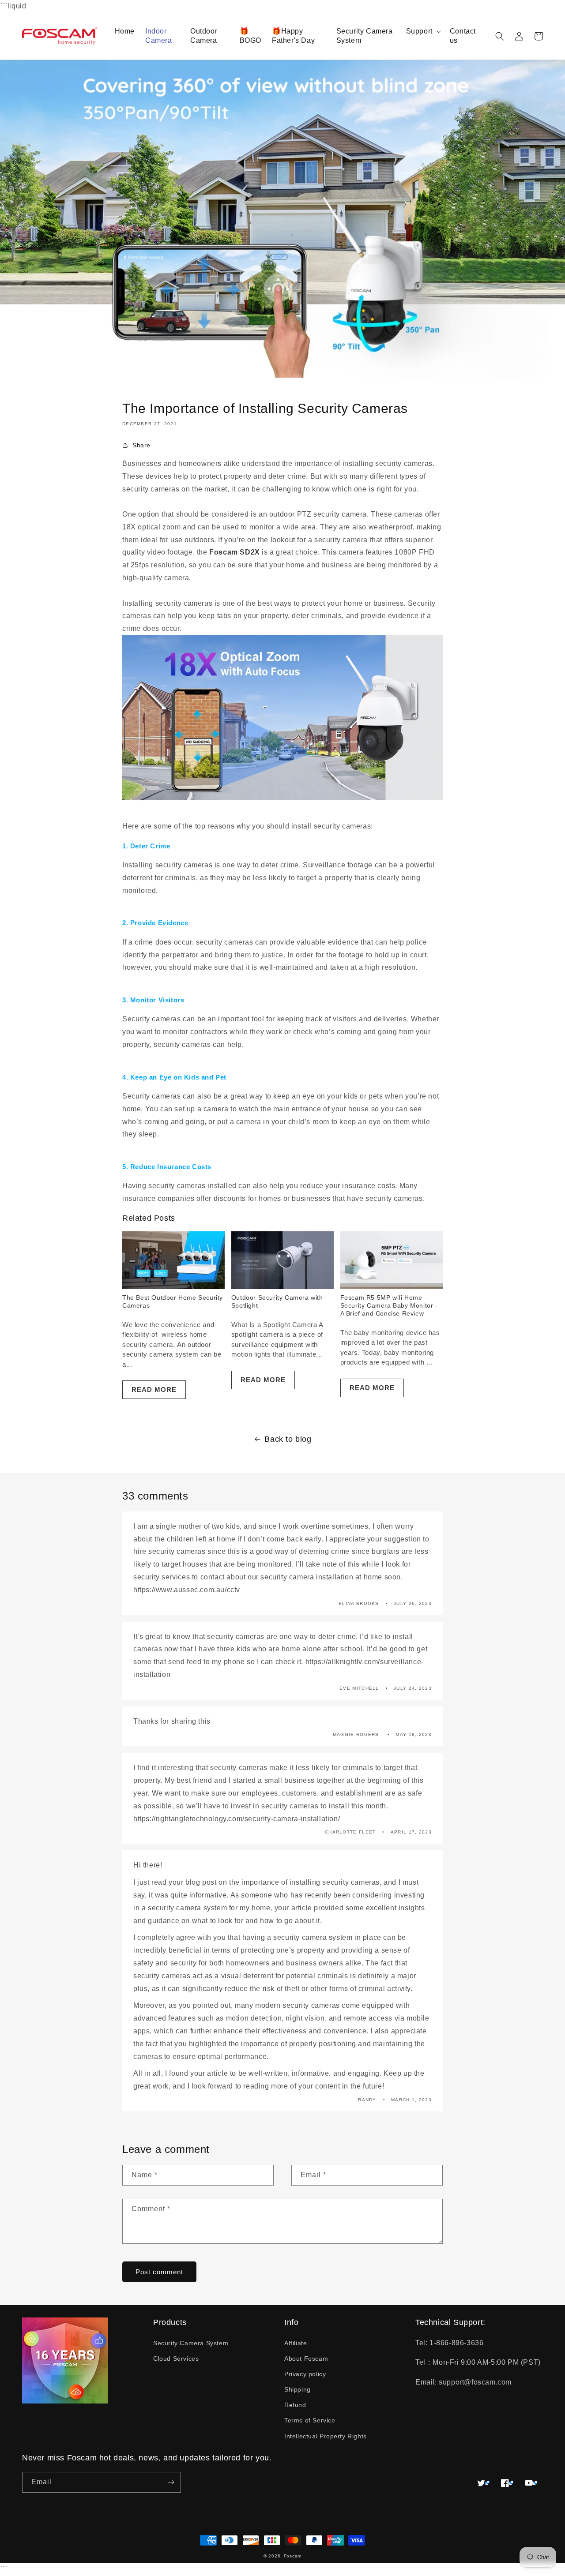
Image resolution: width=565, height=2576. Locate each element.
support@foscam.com (475, 2382)
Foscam (293, 2556)
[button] (423, 32)
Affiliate (296, 2343)
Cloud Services (176, 2359)
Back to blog (288, 1439)
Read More (154, 1389)
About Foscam (306, 2359)
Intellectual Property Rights (326, 2436)
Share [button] (141, 445)
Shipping (298, 2389)
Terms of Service (310, 2420)
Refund (295, 2405)
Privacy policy (305, 2374)
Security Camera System (191, 2343)
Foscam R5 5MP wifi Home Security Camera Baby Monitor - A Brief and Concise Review (389, 1305)
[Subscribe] (171, 2482)
